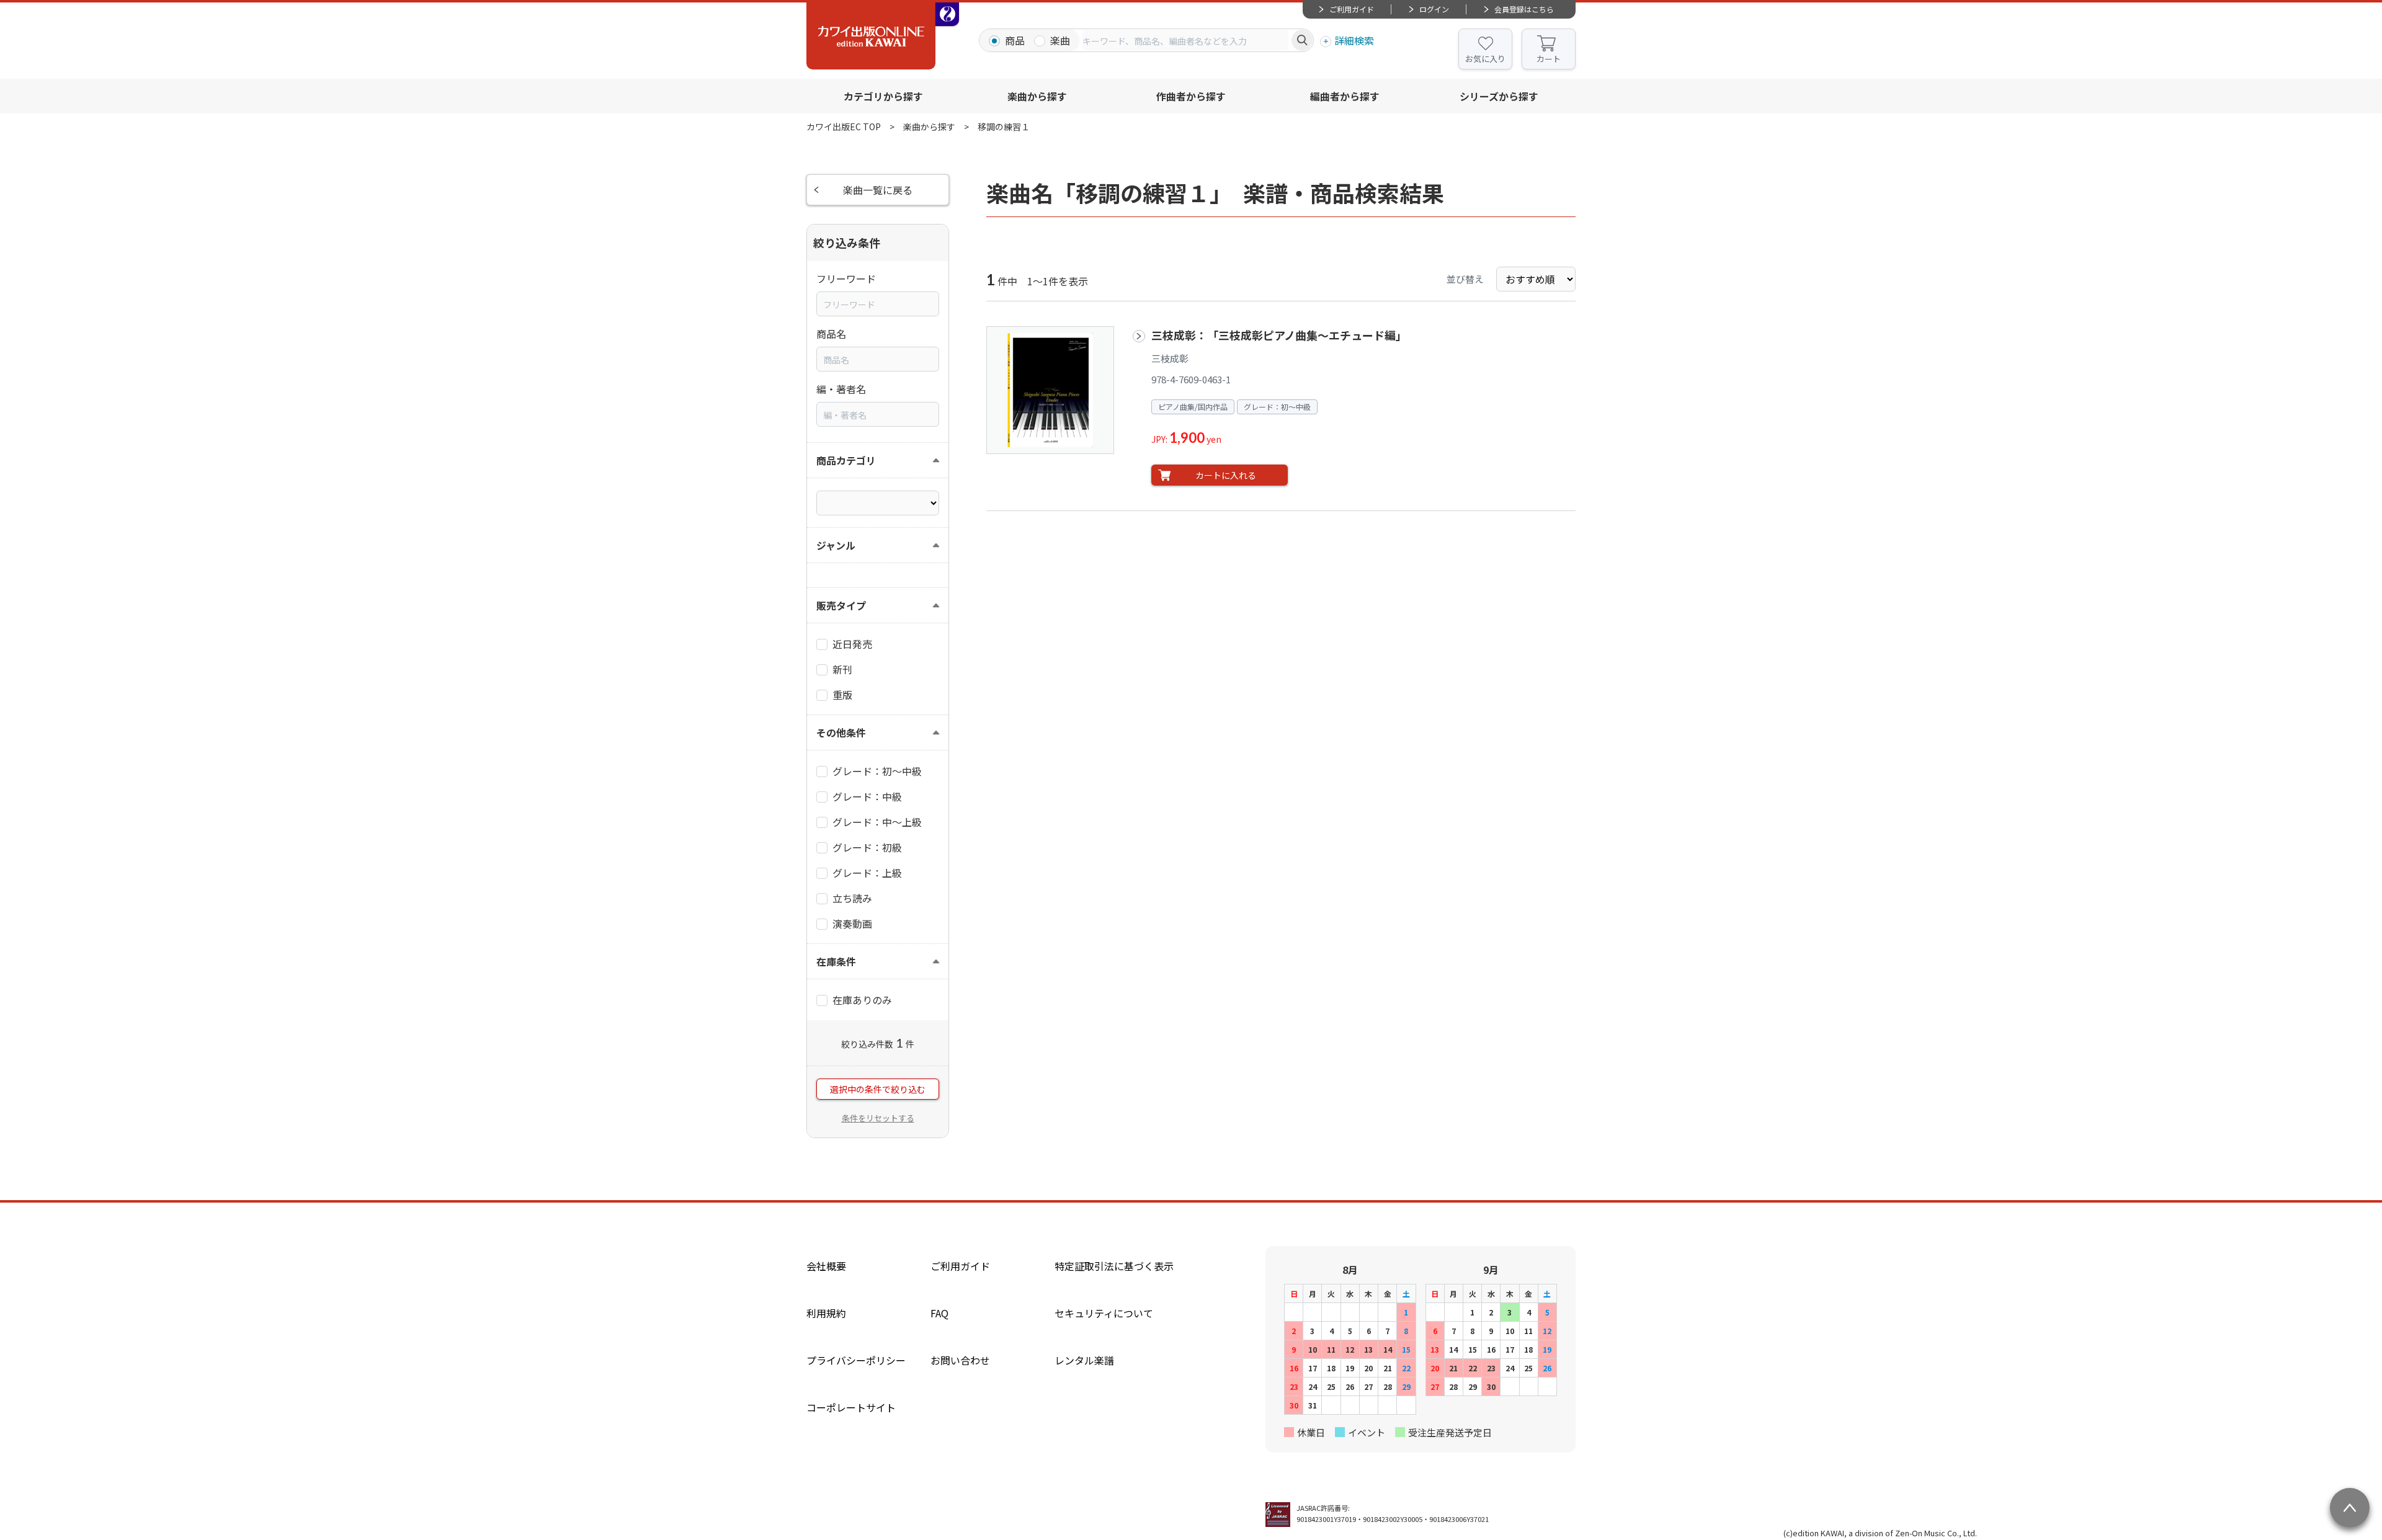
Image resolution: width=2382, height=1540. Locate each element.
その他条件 (841, 732)
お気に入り (1485, 59)
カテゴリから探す (883, 96)
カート (1549, 59)
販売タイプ (841, 605)
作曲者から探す (1191, 96)
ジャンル (836, 545)
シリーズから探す (1499, 96)
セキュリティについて (1104, 1313)
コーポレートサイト (851, 1407)
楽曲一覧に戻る (878, 190)
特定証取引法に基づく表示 (1114, 1266)
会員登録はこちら (1524, 9)
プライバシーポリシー (856, 1360)
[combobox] (1185, 40)
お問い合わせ (960, 1360)
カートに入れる (1226, 475)
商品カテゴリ (846, 460)
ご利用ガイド (1352, 9)
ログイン (1434, 9)
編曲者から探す (1345, 96)
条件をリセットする (878, 1118)
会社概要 (826, 1266)
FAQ (939, 1313)
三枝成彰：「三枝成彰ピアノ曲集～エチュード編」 (1279, 335)
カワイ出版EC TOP (844, 127)
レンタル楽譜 (1084, 1360)
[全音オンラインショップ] (947, 14)
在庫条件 (836, 961)
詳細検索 (1354, 40)
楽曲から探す (1037, 96)
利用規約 (826, 1313)
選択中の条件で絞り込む (878, 1089)
